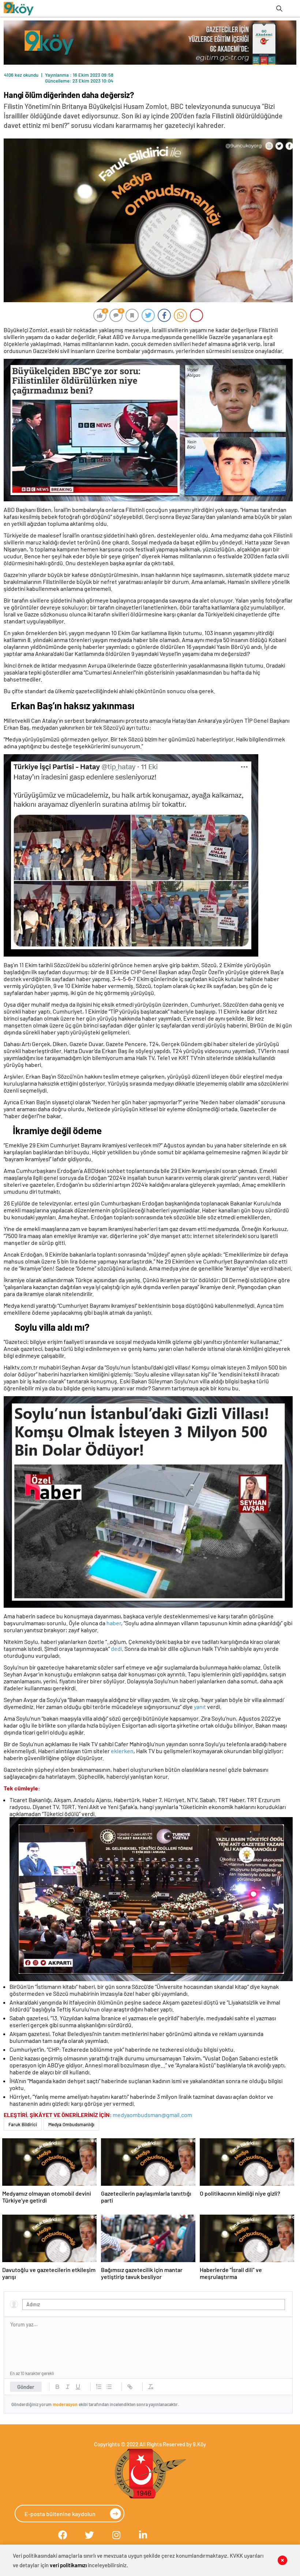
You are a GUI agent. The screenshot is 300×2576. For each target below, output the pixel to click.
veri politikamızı (68, 2565)
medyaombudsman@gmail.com (152, 2115)
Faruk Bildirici (23, 2124)
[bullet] (109, 2387)
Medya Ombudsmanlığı (71, 2124)
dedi (116, 1648)
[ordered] (99, 2387)
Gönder (26, 2387)
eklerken (122, 1751)
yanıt (200, 1707)
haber (114, 1623)
